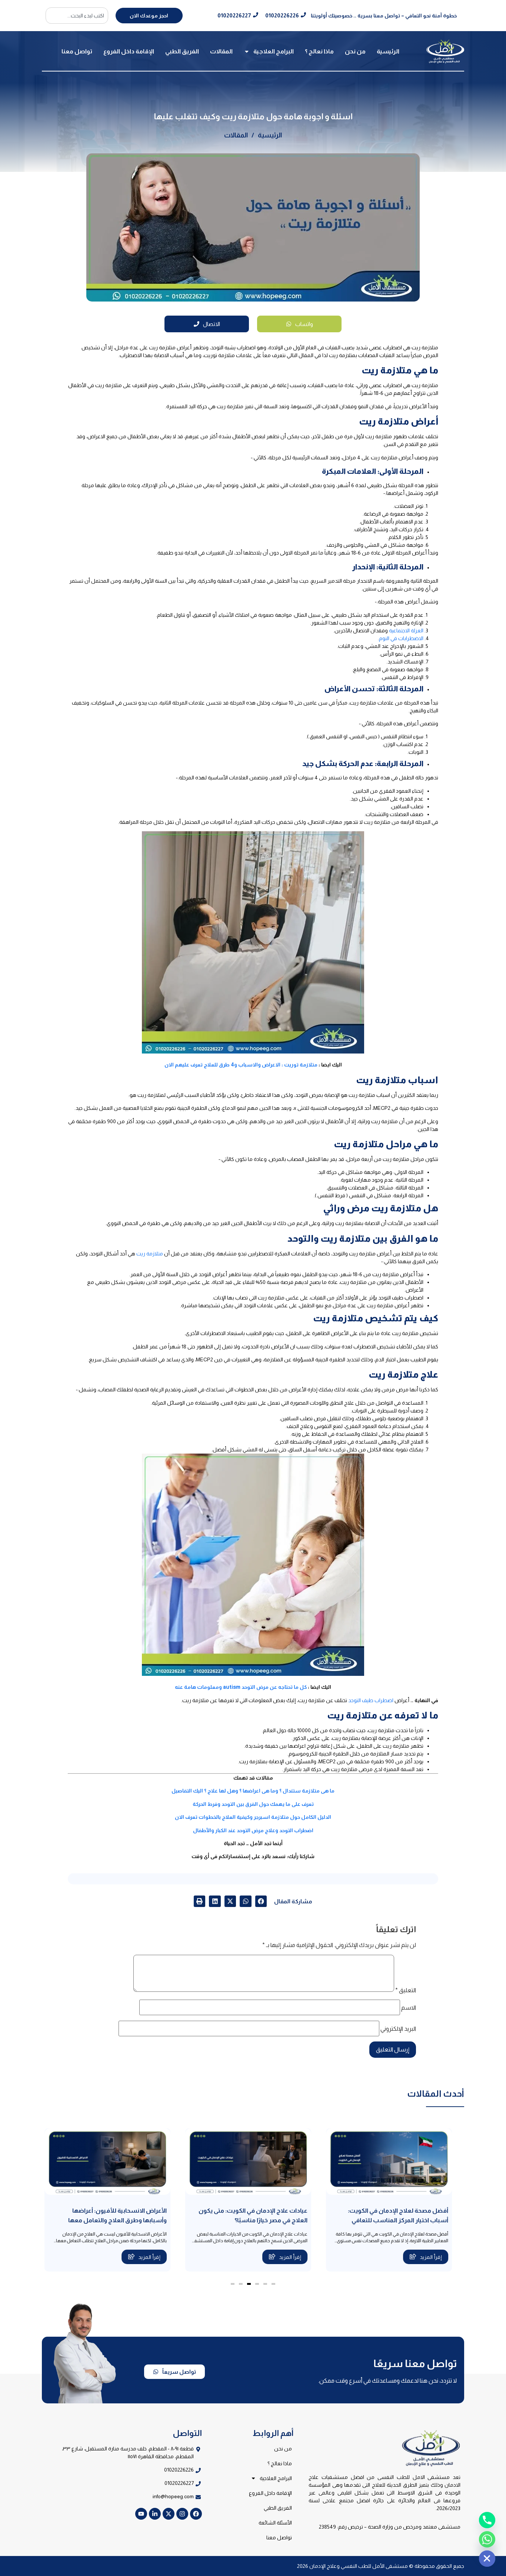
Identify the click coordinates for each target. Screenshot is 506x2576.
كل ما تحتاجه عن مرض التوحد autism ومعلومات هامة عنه (241, 1687)
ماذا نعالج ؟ (319, 51)
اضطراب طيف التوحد (371, 1700)
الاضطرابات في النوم (401, 638)
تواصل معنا (77, 51)
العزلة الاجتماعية (406, 630)
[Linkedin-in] (155, 2514)
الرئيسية (388, 51)
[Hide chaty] (487, 2559)
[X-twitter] (169, 2514)
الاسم (409, 2008)
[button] (261, 1901)
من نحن (355, 51)
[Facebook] (196, 2514)
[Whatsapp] (487, 2539)
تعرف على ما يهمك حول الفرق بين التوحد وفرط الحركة (253, 1804)
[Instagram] (182, 2514)
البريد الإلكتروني (398, 2029)
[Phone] (487, 2520)
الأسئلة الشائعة (275, 2523)
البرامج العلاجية (274, 51)
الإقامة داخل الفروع (129, 51)
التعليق (406, 1990)
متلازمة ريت (150, 1254)
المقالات (221, 51)
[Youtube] (141, 2514)
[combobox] (77, 16)
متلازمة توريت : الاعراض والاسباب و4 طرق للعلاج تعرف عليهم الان (241, 1065)
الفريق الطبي (182, 51)
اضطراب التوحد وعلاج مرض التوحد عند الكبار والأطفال (253, 1830)
